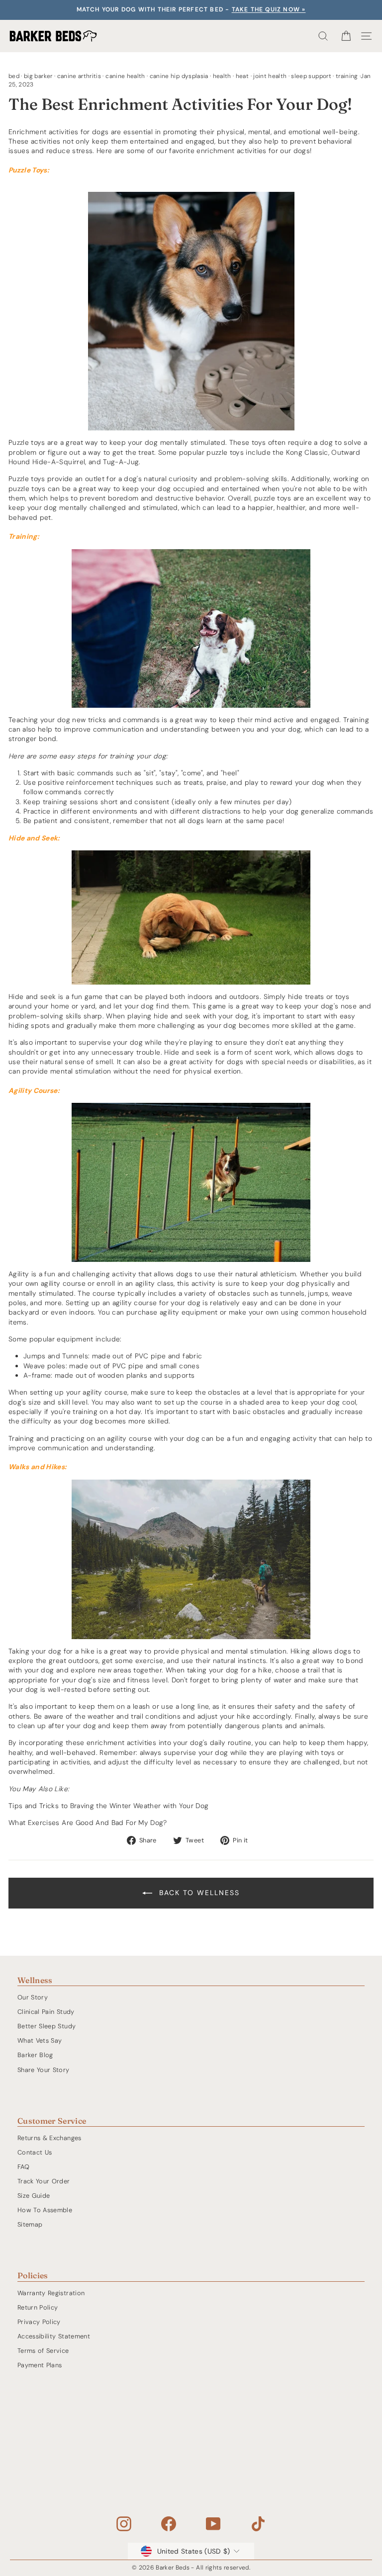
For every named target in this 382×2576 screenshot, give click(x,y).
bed (14, 76)
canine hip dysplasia (179, 76)
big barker (38, 76)
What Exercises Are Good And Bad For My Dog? (88, 1823)
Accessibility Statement (54, 2336)
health (222, 76)
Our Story (33, 1997)
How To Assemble (45, 2210)
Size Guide (34, 2196)
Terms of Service (43, 2351)
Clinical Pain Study (46, 2012)
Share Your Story (44, 2070)
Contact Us (35, 2152)
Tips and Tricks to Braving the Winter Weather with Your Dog (108, 1806)
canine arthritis (79, 76)
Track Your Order (44, 2181)
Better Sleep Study (47, 2026)
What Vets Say (40, 2040)
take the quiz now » (269, 9)
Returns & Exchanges (49, 2138)
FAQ (23, 2167)
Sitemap (30, 2224)
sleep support (311, 76)
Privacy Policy (39, 2322)
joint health (270, 76)
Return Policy (38, 2307)
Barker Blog (35, 2055)
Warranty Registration (51, 2293)
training (347, 76)
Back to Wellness (198, 1893)
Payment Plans (40, 2365)
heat (242, 76)
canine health (125, 76)
